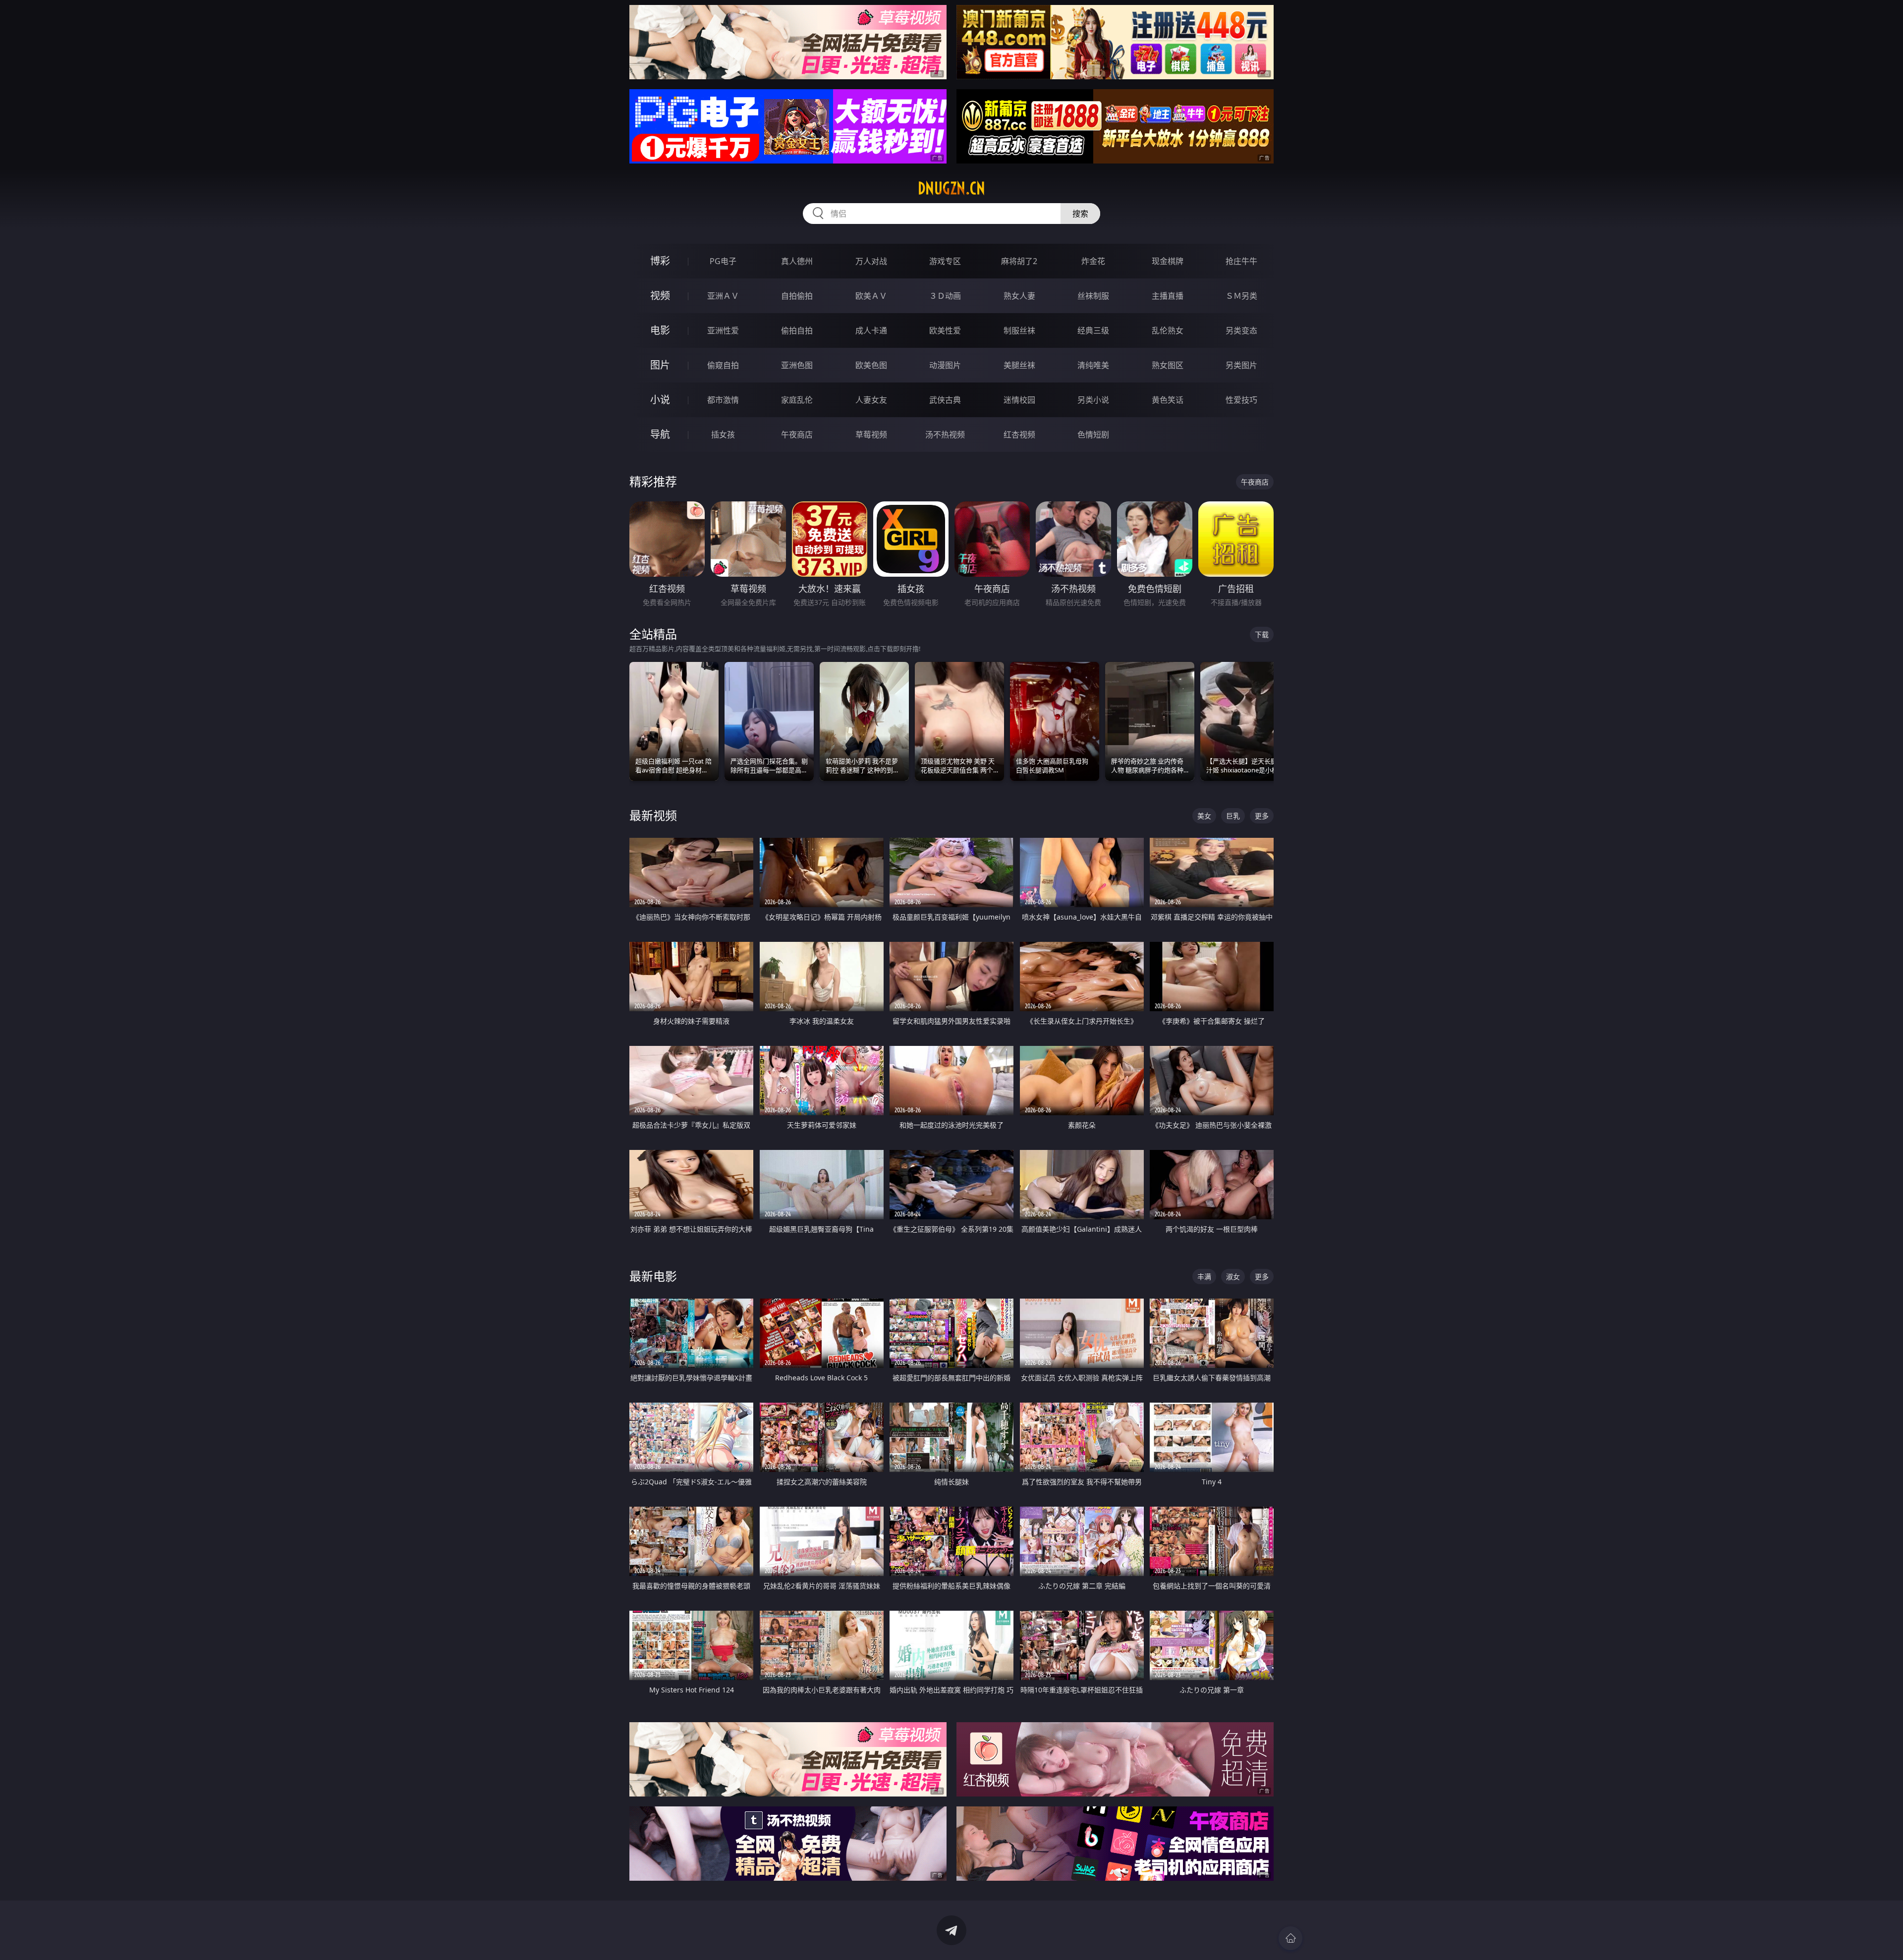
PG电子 (723, 261)
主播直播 (1168, 296)
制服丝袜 (1019, 330)
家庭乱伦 (797, 400)
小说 (660, 400)
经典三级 (1093, 330)
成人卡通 (871, 330)
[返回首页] (1290, 1938)
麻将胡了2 (1019, 261)
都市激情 (723, 400)
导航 (660, 434)
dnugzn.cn (951, 188)
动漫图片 (945, 365)
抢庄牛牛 (1241, 261)
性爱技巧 (1241, 400)
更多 (1262, 816)
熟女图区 (1168, 365)
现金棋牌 (1168, 261)
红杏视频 (1019, 435)
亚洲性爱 (723, 330)
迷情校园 (1019, 400)
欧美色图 (871, 365)
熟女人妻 (1019, 296)
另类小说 (1093, 400)
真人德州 (797, 261)
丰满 (1204, 1277)
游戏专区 (945, 261)
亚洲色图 (797, 365)
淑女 (1233, 1277)
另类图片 (1241, 365)
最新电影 (653, 1276)
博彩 (660, 261)
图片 (660, 365)
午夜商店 (797, 435)
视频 (660, 296)
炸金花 (1093, 261)
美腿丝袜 (1019, 365)
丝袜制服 (1093, 296)
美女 (1204, 816)
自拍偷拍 (797, 296)
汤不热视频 (945, 435)
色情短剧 (1093, 435)
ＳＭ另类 (1241, 296)
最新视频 (653, 815)
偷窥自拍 (723, 365)
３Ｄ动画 (945, 296)
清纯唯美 (1093, 365)
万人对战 (871, 261)
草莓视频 (871, 435)
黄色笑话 (1168, 400)
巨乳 (1233, 816)
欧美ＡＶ (871, 296)
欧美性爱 (945, 330)
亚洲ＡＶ (723, 296)
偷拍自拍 (797, 330)
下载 (1262, 634)
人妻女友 (871, 400)
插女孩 (723, 435)
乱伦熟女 (1168, 330)
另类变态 (1241, 330)
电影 (660, 330)
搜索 (1080, 214)
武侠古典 (945, 400)
